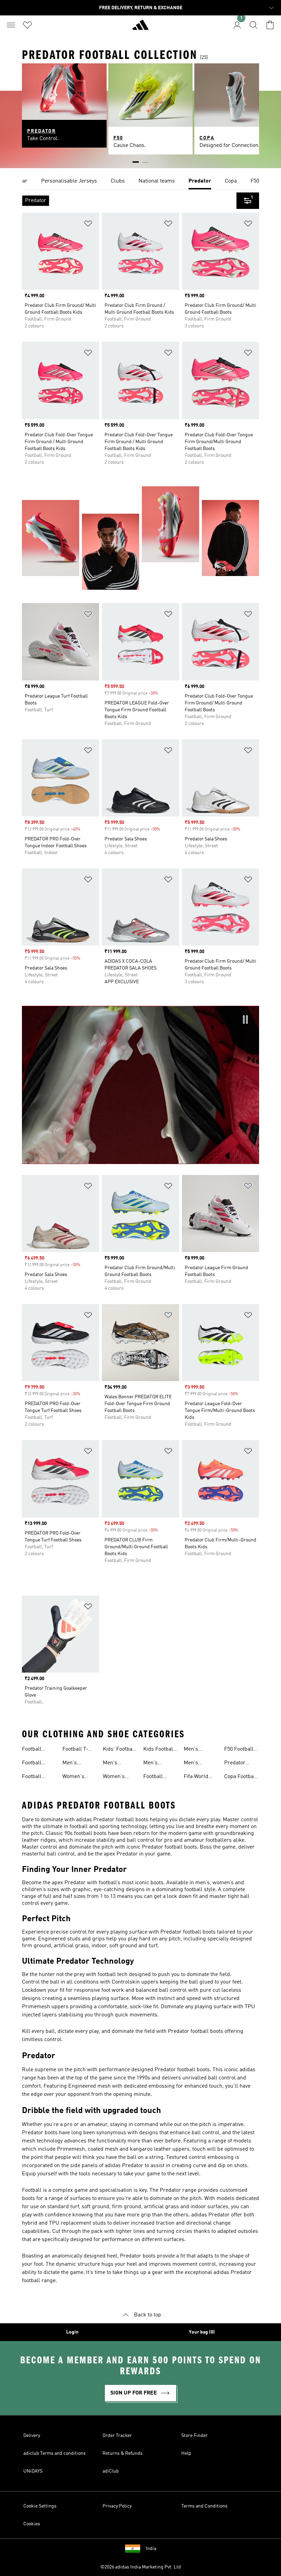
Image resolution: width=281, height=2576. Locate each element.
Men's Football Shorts (153, 1764)
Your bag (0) (202, 2332)
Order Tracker (117, 2436)
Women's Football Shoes (73, 1777)
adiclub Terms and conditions (54, 2453)
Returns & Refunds (123, 2453)
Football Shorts (32, 1777)
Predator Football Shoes (235, 1764)
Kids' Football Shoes (119, 1750)
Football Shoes (32, 1750)
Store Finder (194, 2436)
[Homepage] (140, 28)
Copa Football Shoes (241, 1777)
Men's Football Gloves (193, 1764)
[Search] (254, 25)
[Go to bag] (270, 25)
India (151, 2549)
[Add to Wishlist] (88, 225)
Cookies (32, 2524)
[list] (140, 182)
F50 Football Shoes (239, 1750)
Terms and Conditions (204, 2506)
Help (186, 2453)
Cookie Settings (40, 2506)
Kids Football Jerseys (159, 1750)
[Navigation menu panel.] (11, 25)
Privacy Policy (117, 2506)
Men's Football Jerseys (113, 1764)
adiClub (111, 2471)
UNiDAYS (33, 2471)
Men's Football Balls (200, 1750)
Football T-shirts (75, 1750)
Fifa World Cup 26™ (196, 1777)
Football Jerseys (32, 1764)
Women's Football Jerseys (114, 1777)
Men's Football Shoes (72, 1764)
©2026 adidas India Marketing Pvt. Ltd (141, 2567)
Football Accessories (158, 1777)
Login (72, 2332)
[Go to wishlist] (27, 25)
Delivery (32, 2436)
